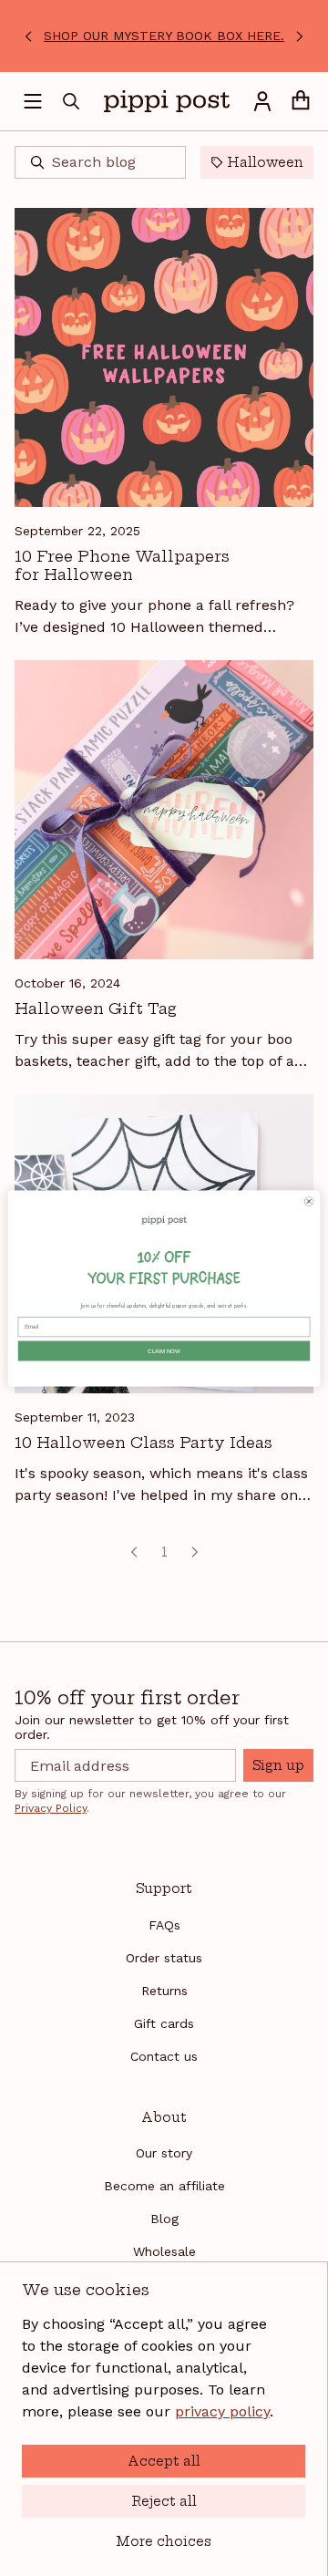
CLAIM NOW (164, 1351)
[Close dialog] (309, 1201)
